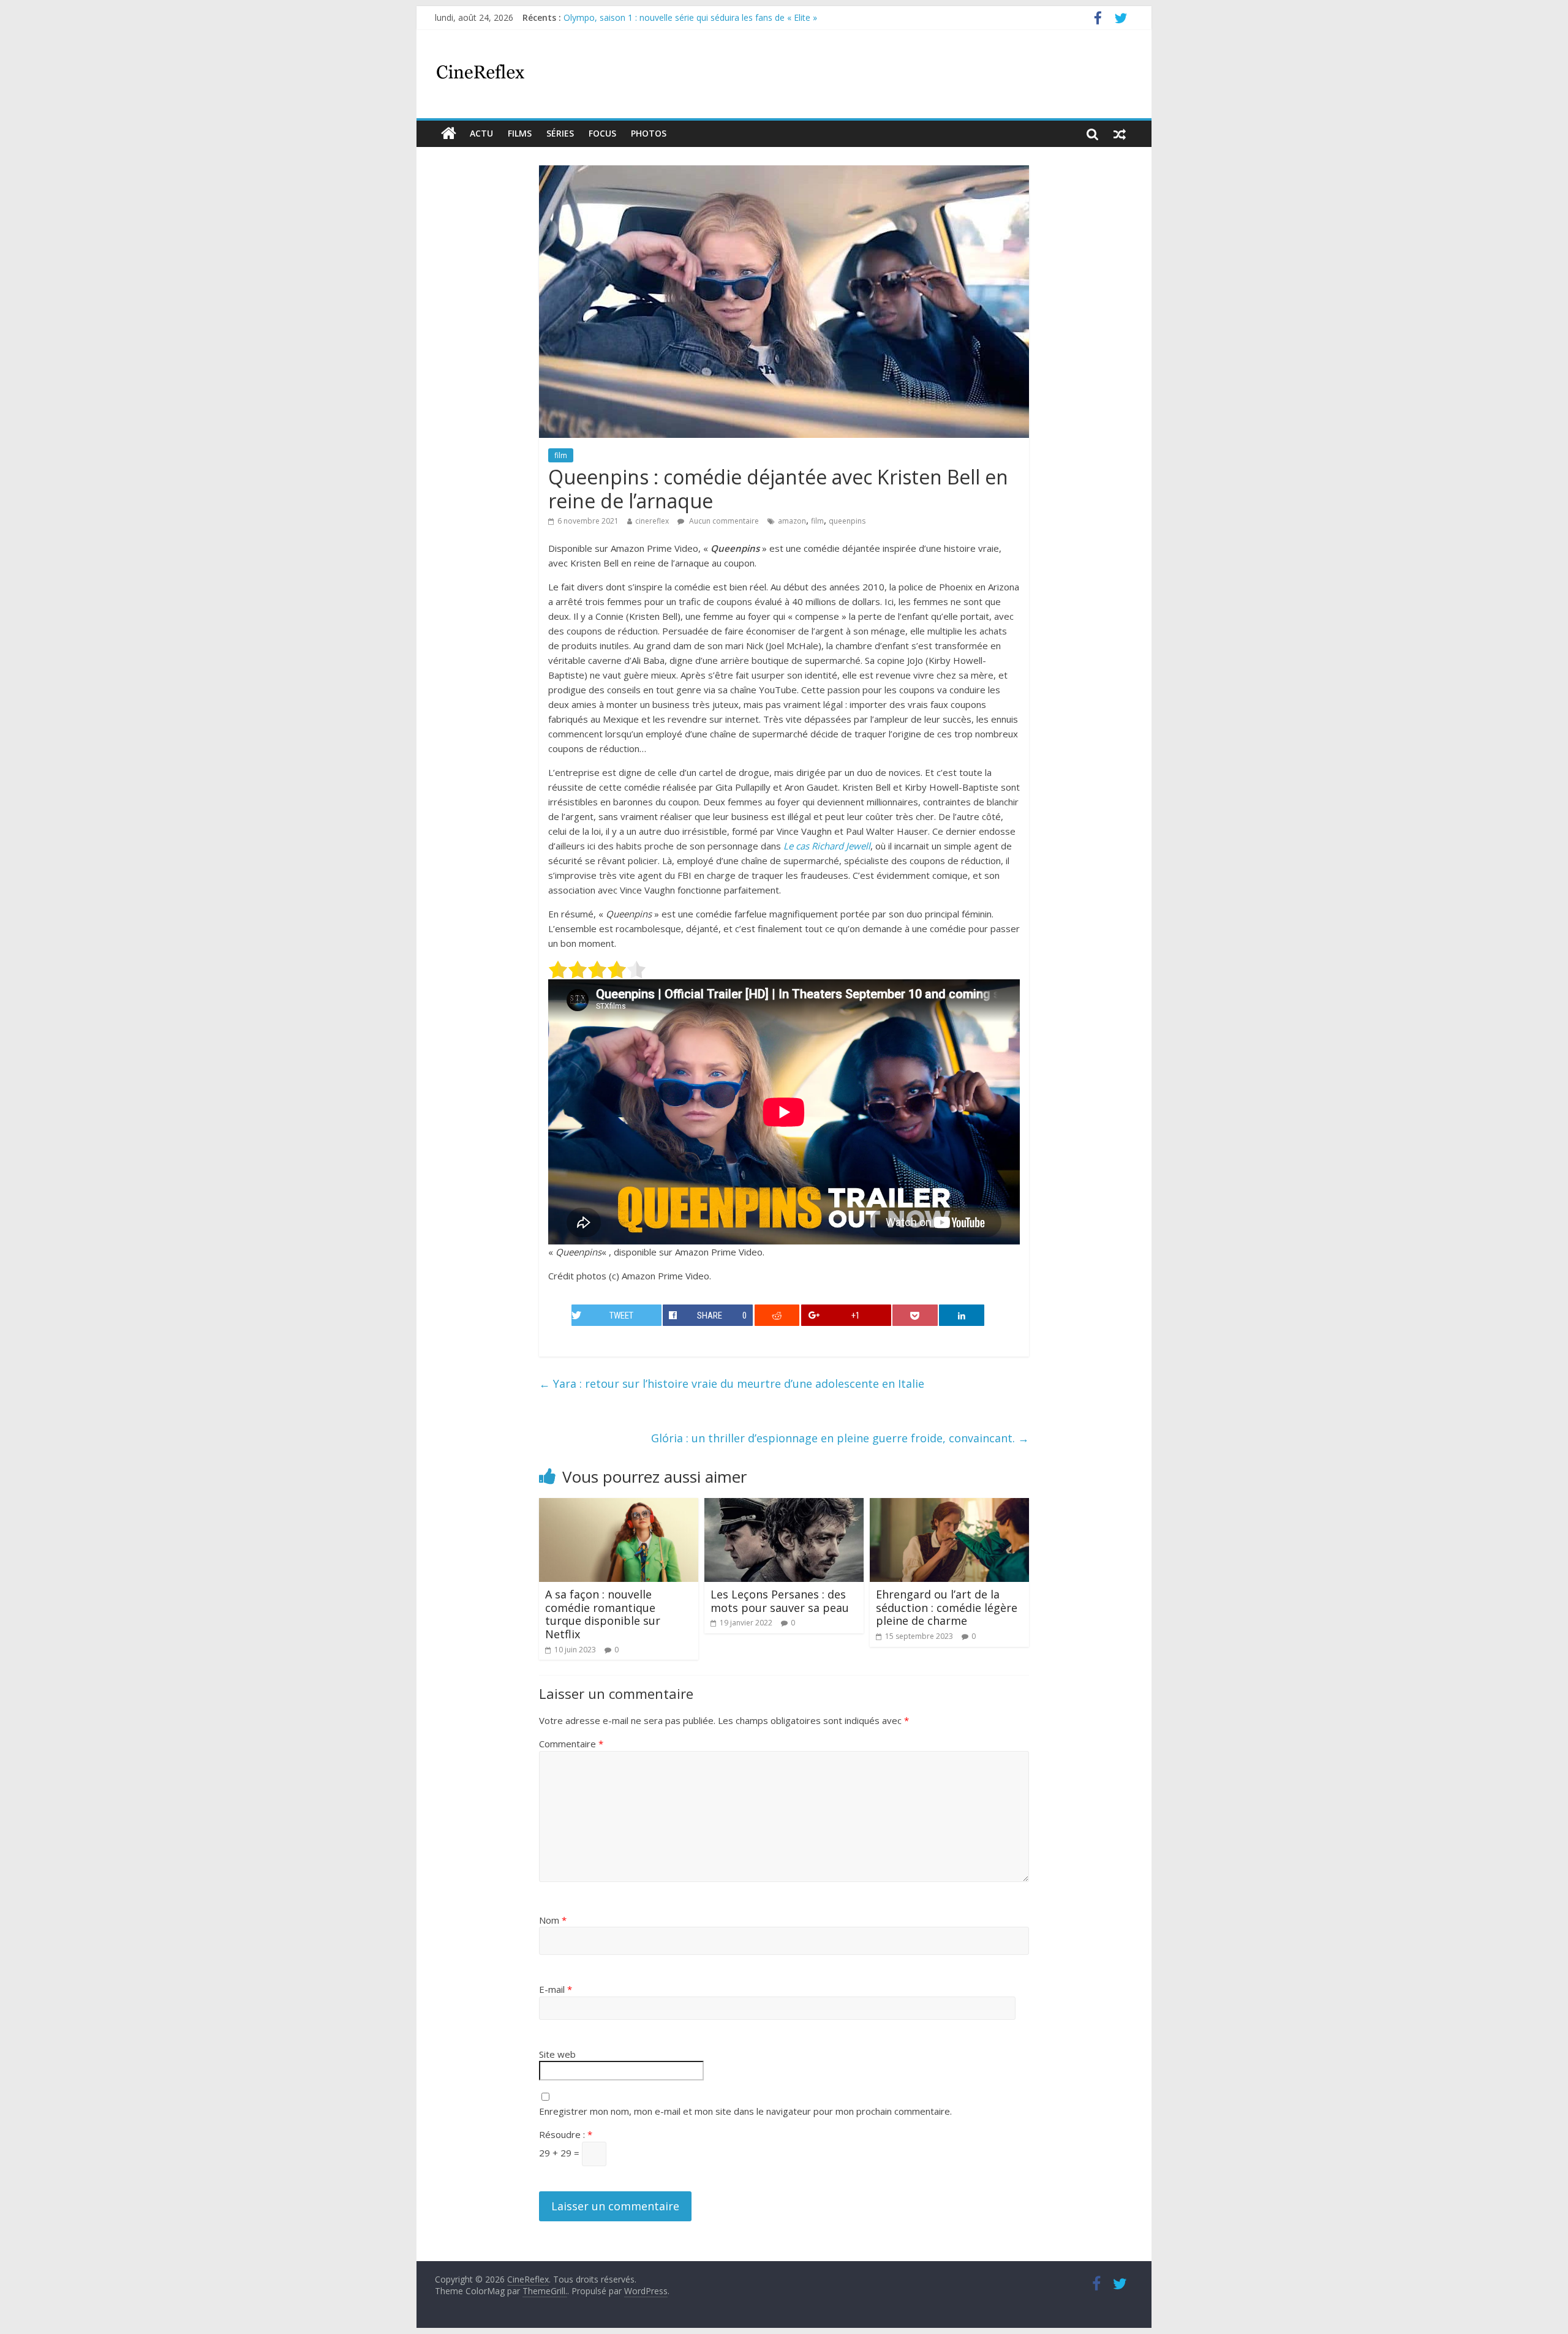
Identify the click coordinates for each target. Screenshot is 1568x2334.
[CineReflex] (449, 134)
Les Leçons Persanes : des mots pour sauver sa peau (780, 1601)
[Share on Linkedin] (962, 1315)
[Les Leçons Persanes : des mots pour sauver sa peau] (784, 1505)
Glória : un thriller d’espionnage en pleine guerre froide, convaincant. (840, 1438)
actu (481, 133)
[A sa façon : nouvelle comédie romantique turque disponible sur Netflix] (619, 1505)
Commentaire (571, 1744)
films (520, 133)
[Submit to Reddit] (777, 1315)
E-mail (556, 1989)
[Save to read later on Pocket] (915, 1315)
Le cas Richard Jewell (827, 846)
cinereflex (652, 521)
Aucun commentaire (723, 521)
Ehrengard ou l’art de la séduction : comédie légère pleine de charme (947, 1607)
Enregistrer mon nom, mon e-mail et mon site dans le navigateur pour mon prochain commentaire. (745, 2111)
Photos (649, 133)
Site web (557, 2054)
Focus (602, 133)
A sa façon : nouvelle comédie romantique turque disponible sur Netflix (603, 1614)
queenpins (847, 521)
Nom (553, 1920)
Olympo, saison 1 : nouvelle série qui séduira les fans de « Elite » (690, 17)
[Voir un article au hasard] (1120, 134)
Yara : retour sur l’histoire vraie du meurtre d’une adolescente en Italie (732, 1383)
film (561, 455)
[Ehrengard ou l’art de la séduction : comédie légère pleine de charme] (949, 1505)
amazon (792, 521)
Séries (560, 133)
